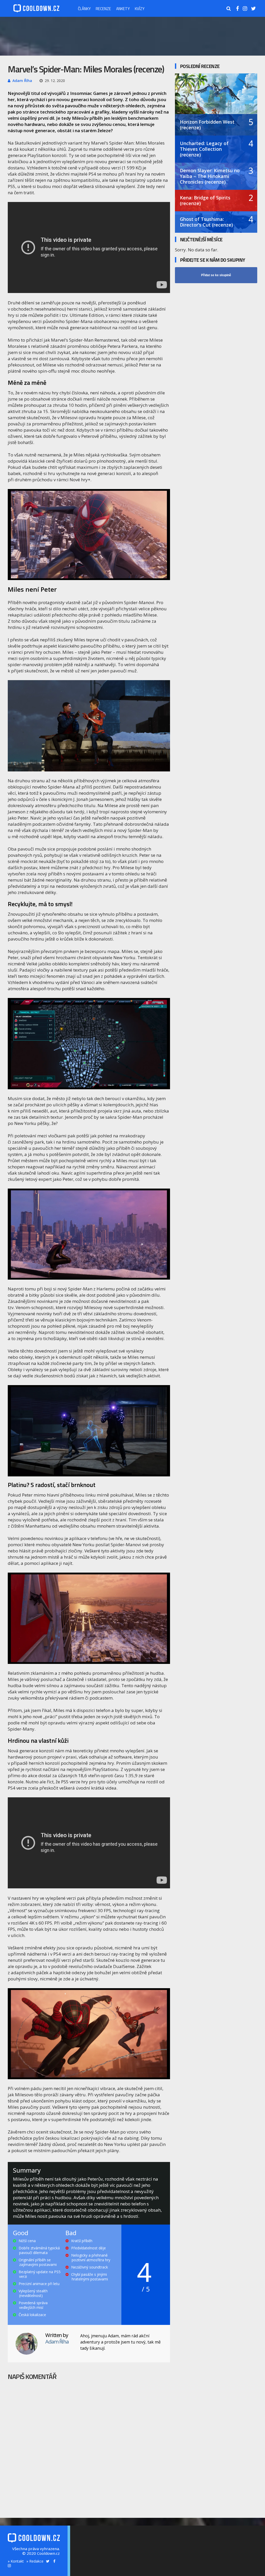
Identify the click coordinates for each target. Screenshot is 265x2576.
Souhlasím (155, 2569)
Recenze (103, 8)
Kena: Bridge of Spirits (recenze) (205, 200)
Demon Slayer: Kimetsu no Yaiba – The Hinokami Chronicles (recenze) (210, 176)
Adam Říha (22, 81)
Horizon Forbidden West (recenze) (207, 125)
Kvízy (140, 8)
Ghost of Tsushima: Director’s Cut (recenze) (206, 222)
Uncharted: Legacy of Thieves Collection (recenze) (204, 149)
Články (84, 8)
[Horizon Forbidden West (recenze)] (216, 99)
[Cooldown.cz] (36, 11)
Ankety (123, 8)
